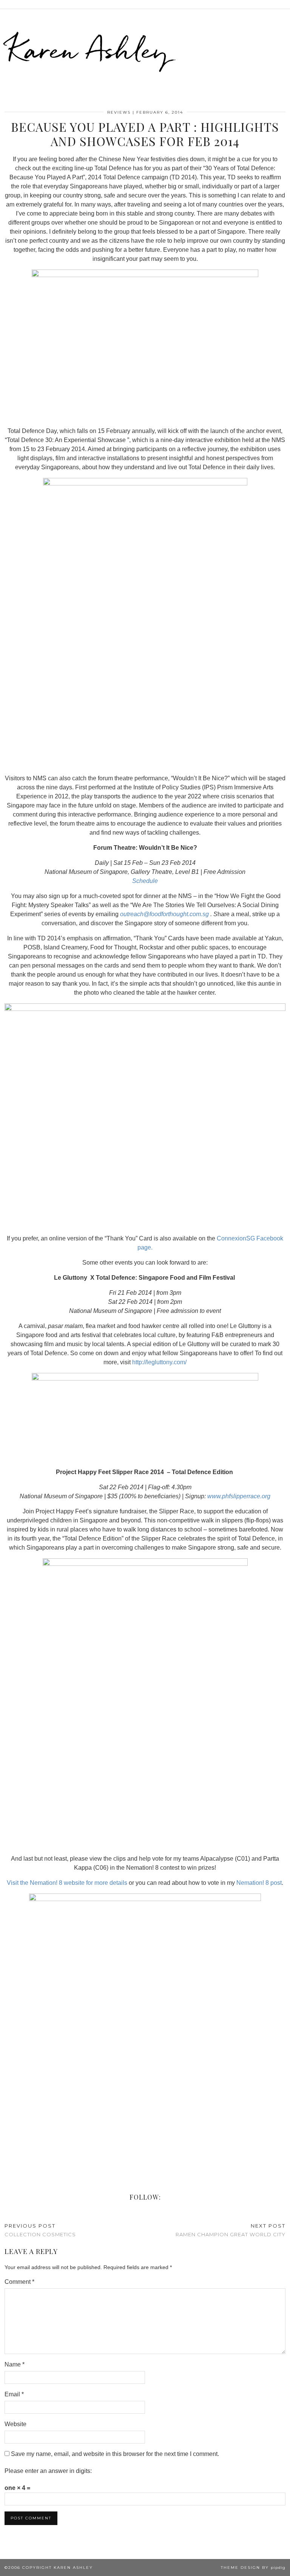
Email (14, 2394)
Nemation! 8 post (259, 1883)
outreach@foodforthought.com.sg (164, 914)
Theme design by (253, 2568)
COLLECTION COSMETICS (40, 2230)
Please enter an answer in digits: (48, 2471)
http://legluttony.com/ (159, 1362)
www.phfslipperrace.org (239, 1496)
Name (15, 2364)
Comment (19, 2282)
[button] (285, 4)
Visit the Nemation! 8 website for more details (67, 1883)
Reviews (119, 112)
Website (15, 2424)
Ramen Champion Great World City (231, 2230)
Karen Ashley (88, 49)
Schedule (145, 881)
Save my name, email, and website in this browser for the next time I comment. (115, 2454)
